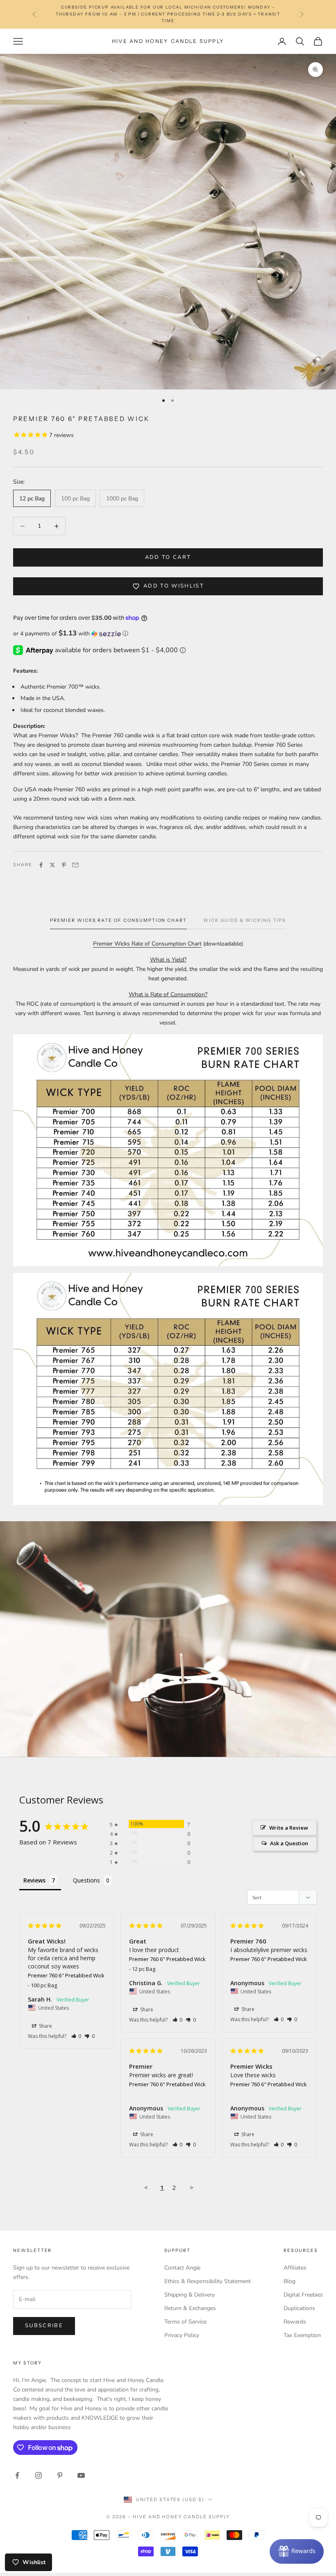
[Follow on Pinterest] (60, 2475)
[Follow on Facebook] (17, 2475)
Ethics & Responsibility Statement (208, 2281)
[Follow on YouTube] (81, 2475)
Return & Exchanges (190, 2308)
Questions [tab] (86, 1880)
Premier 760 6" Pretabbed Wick (66, 1975)
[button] (168, 634)
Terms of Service (185, 2322)
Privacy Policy (182, 2335)
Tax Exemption (302, 2335)
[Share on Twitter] (52, 865)
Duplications (299, 2308)
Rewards (295, 2322)
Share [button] (45, 2026)
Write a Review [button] (289, 1828)
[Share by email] (75, 865)
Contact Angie (182, 2268)
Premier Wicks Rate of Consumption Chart (147, 944)
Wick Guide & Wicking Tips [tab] (245, 920)
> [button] (192, 2187)
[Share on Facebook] (41, 865)
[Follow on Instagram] (39, 2475)
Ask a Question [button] (289, 1843)
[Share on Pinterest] (64, 865)
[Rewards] (297, 2551)
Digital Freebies (303, 2295)
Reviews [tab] (34, 1880)
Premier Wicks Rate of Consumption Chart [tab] (118, 920)
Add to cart (168, 557)
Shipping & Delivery (190, 2295)
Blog (289, 2281)
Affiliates (295, 2268)
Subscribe (44, 2326)
